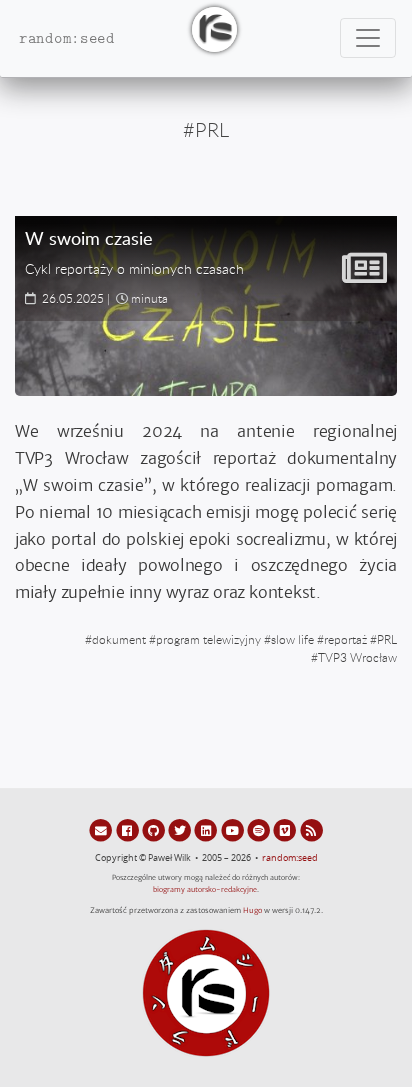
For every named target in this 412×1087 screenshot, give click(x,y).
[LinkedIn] (207, 830)
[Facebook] (128, 830)
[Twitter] (181, 830)
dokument (119, 639)
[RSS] (311, 830)
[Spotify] (260, 830)
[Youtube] (234, 830)
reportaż (345, 639)
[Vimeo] (286, 830)
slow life (292, 639)
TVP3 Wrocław (357, 657)
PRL (387, 639)
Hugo (252, 910)
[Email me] (102, 830)
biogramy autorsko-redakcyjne (205, 889)
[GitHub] (155, 830)
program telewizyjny (208, 639)
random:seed (290, 858)
